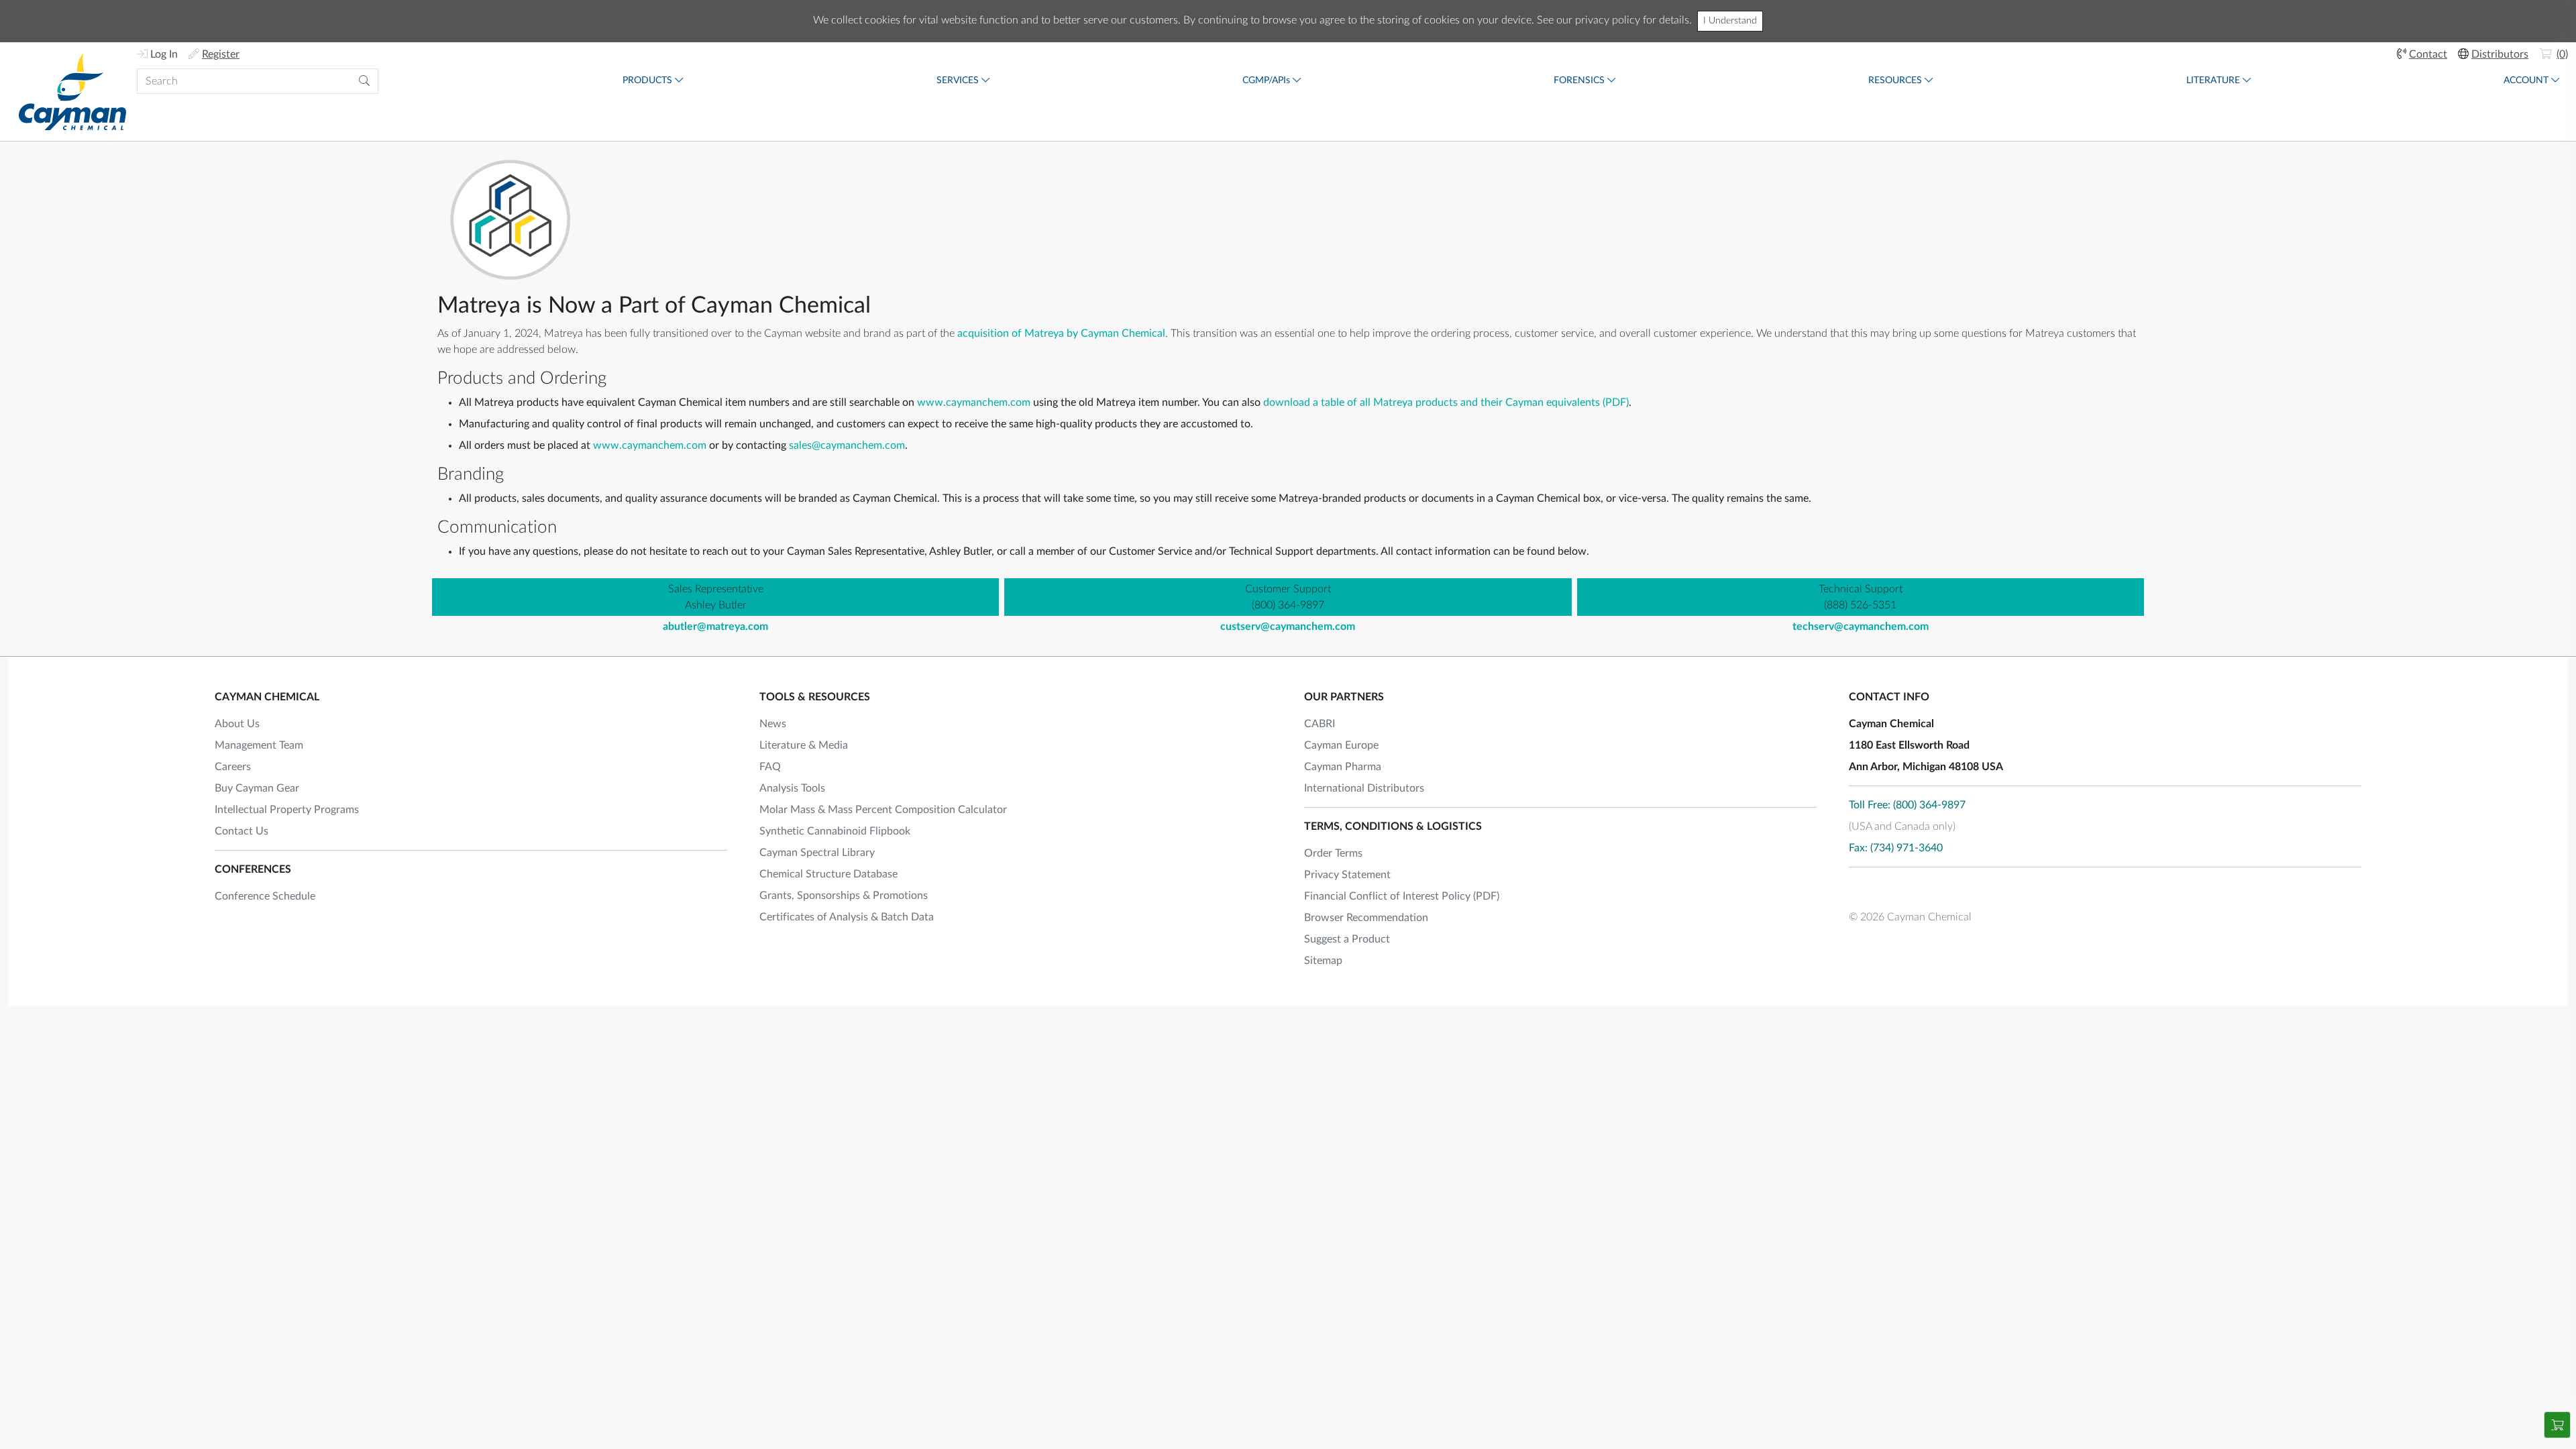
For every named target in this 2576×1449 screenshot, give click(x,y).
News (773, 724)
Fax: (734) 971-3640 (1896, 848)
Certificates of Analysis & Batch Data (847, 917)
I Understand (1730, 21)
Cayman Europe (1341, 745)
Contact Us (241, 831)
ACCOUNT (2526, 80)
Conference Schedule (265, 896)
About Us (237, 724)
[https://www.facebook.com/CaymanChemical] (1859, 888)
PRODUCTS (647, 80)
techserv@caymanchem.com (1861, 627)
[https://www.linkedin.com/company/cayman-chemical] (1931, 888)
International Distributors (1364, 788)
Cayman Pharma (1343, 767)
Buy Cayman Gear (257, 788)
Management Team (259, 745)
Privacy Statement (1347, 875)
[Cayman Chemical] (72, 92)
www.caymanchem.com (974, 402)
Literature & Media (804, 745)
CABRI (1320, 724)
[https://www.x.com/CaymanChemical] (1895, 888)
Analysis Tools (792, 788)
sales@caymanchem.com (847, 445)
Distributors (2500, 54)
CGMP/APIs (1266, 80)
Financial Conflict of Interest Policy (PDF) (1402, 896)
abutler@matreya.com (715, 627)
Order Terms (1333, 853)
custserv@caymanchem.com (1288, 627)
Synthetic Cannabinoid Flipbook (835, 831)
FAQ (770, 767)
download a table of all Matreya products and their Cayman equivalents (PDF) (1446, 402)
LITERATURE (2213, 80)
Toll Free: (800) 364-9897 (1907, 805)
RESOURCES (1895, 80)
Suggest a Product (1347, 939)
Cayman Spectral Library (817, 853)
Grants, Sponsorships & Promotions (844, 896)
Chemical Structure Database (828, 874)
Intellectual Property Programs (287, 810)
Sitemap (1323, 961)
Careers (233, 767)
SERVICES (958, 80)
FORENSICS (1579, 80)
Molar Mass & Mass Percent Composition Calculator (883, 810)
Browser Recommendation (1366, 918)
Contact (2428, 54)
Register (221, 54)
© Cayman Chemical (1910, 917)
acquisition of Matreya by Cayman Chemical (1061, 333)
